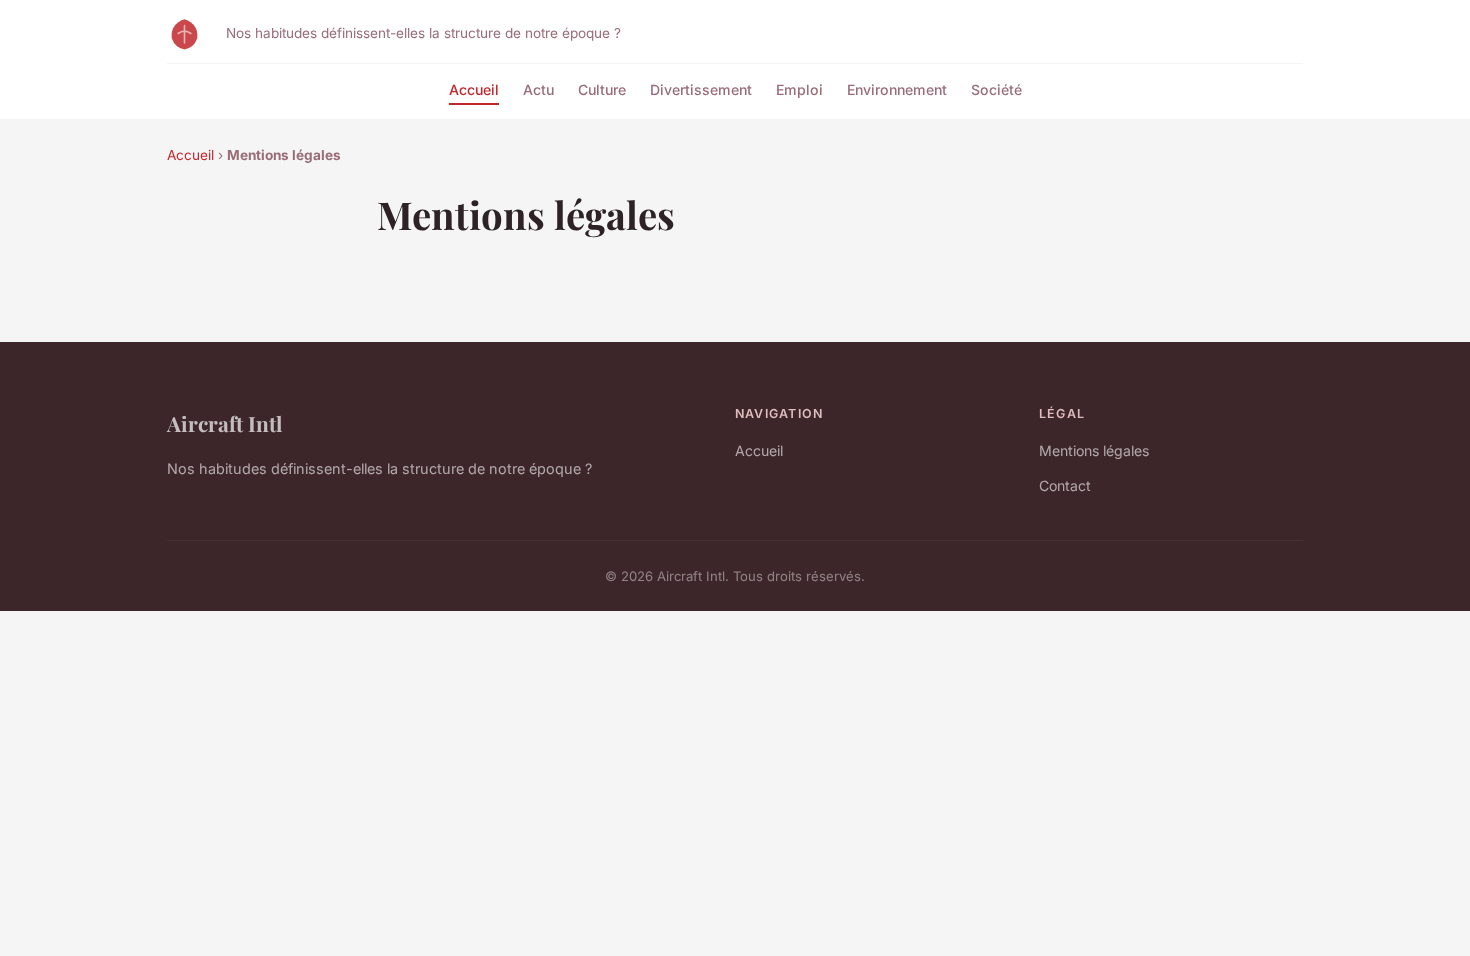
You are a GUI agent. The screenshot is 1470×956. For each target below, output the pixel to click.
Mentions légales (1094, 450)
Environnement (897, 89)
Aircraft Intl (224, 423)
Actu (538, 89)
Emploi (799, 89)
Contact (1065, 485)
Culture (602, 89)
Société (996, 89)
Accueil (474, 89)
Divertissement (701, 89)
